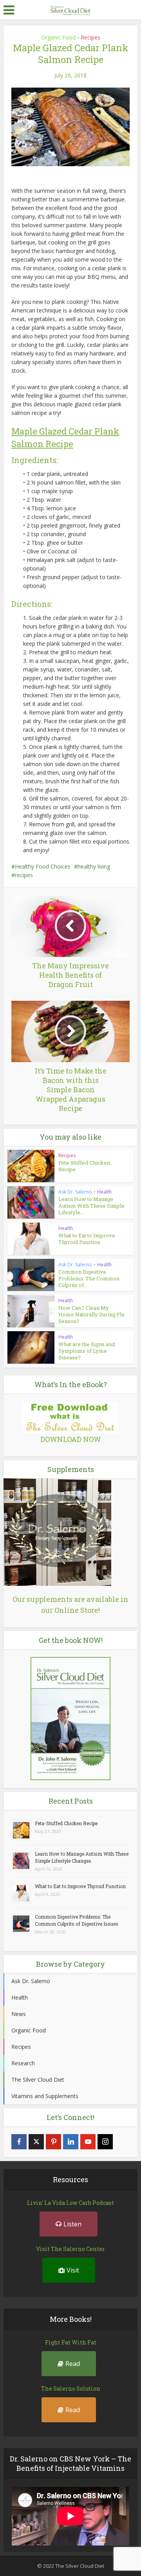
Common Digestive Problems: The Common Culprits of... (89, 1278)
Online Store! (77, 1610)
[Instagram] (105, 2142)
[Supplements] (57, 1531)
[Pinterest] (53, 2142)
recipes (24, 875)
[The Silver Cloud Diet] (70, 9)
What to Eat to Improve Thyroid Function (87, 1239)
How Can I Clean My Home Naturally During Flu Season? (91, 1314)
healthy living (94, 866)
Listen (72, 2224)
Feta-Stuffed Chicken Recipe (84, 1166)
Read (73, 2364)
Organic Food (58, 37)
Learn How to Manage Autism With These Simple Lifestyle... (91, 1206)
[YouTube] (88, 2142)
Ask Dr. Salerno (75, 1192)
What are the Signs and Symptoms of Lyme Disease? (87, 1351)
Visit (73, 2270)
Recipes (90, 37)
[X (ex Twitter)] (36, 2142)
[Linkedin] (71, 2142)
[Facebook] (19, 2142)
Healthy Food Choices (43, 866)
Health (104, 1192)
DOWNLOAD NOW (71, 1439)
